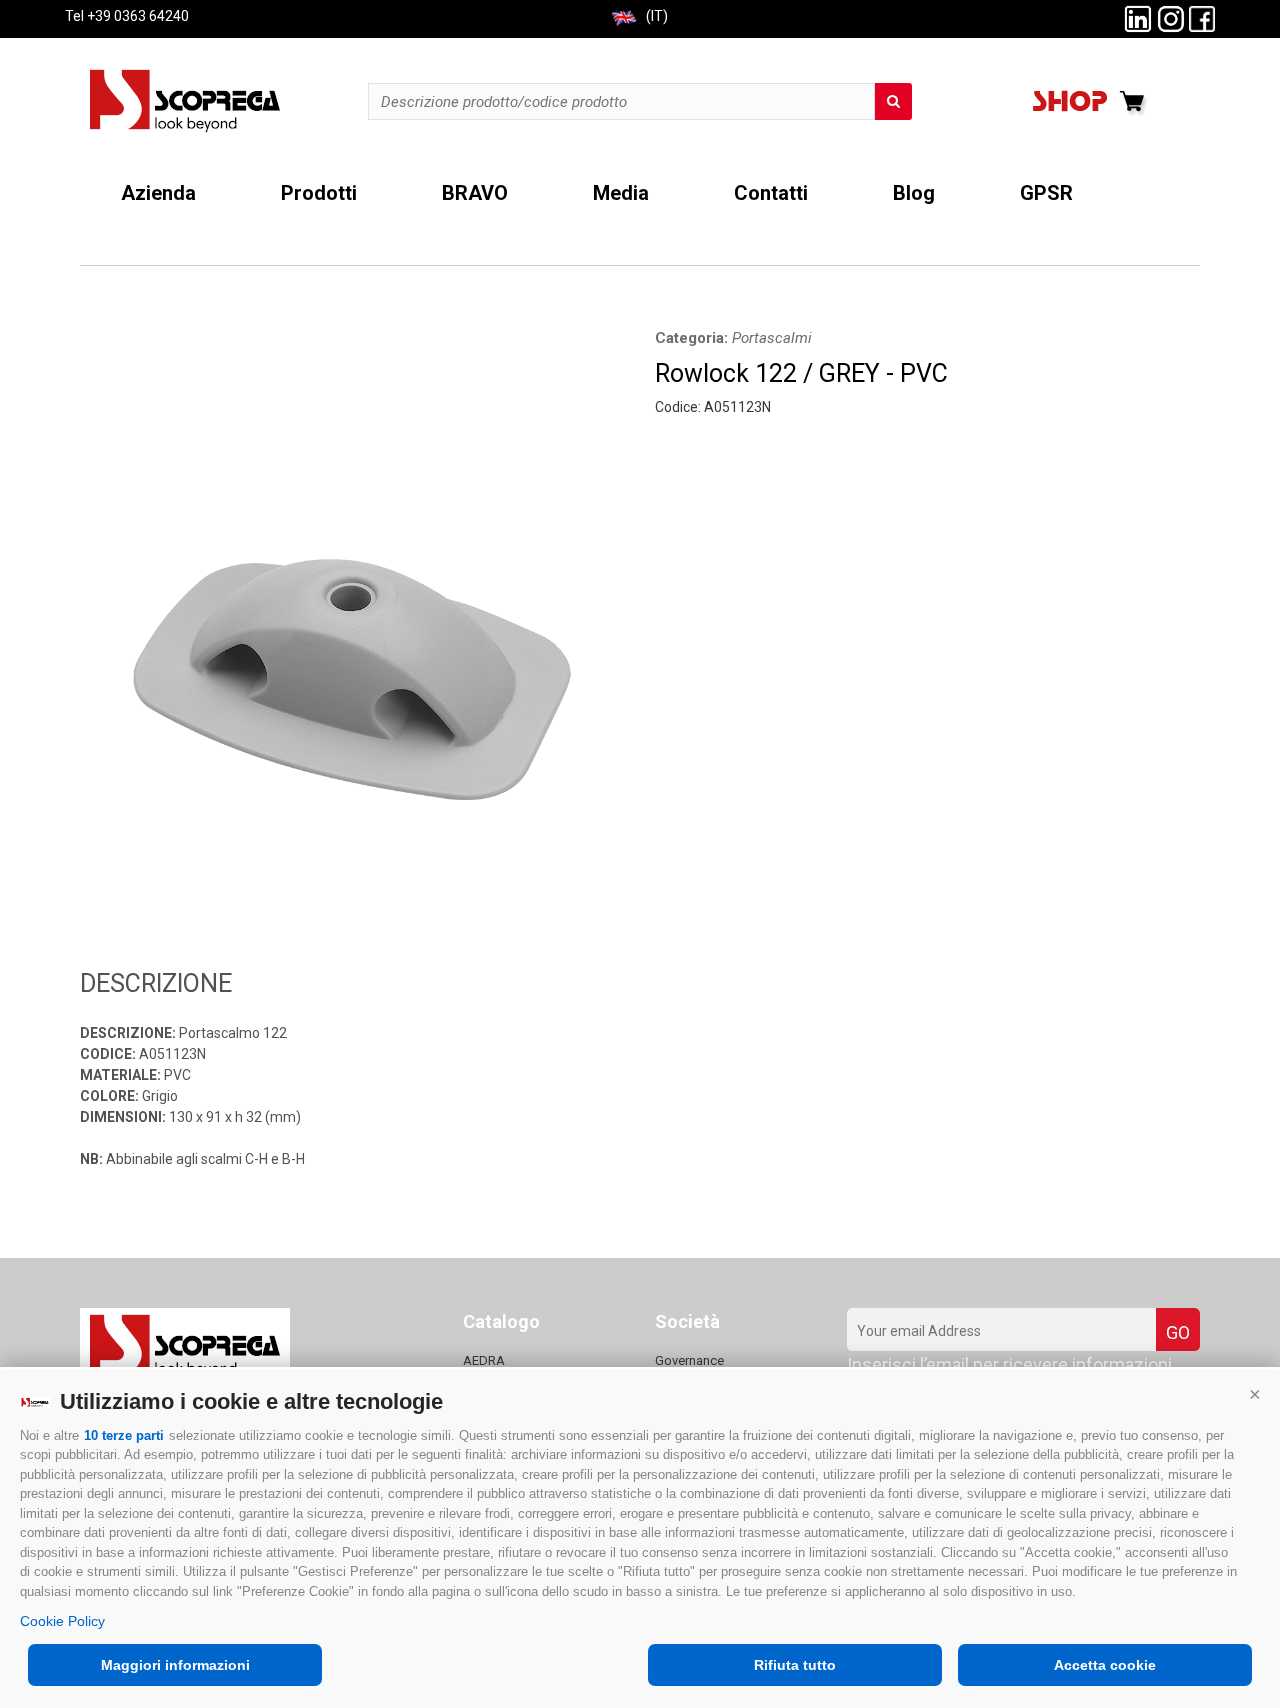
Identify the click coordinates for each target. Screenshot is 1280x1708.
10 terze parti (124, 1435)
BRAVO (475, 193)
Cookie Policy (62, 1621)
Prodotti (319, 193)
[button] (1255, 1394)
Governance (689, 1360)
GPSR (1046, 193)
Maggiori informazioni (175, 1665)
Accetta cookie (1105, 1665)
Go (1178, 1332)
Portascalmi (772, 338)
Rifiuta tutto (795, 1665)
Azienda (158, 193)
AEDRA (484, 1360)
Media (621, 193)
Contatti (771, 193)
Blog (914, 193)
